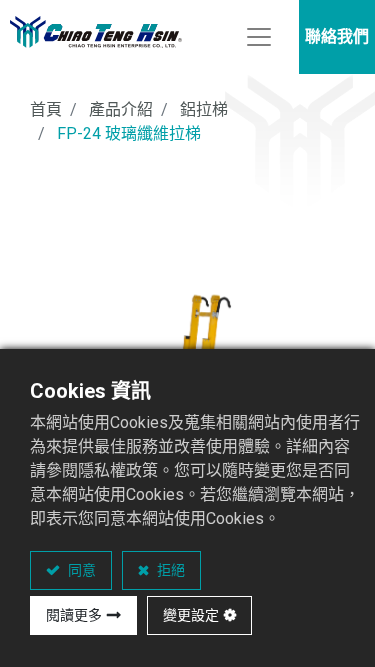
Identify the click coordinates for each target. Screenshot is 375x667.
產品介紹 (121, 109)
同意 (80, 570)
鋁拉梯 (204, 109)
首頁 (46, 109)
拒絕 (169, 570)
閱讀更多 (74, 615)
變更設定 (191, 615)
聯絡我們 (337, 36)
